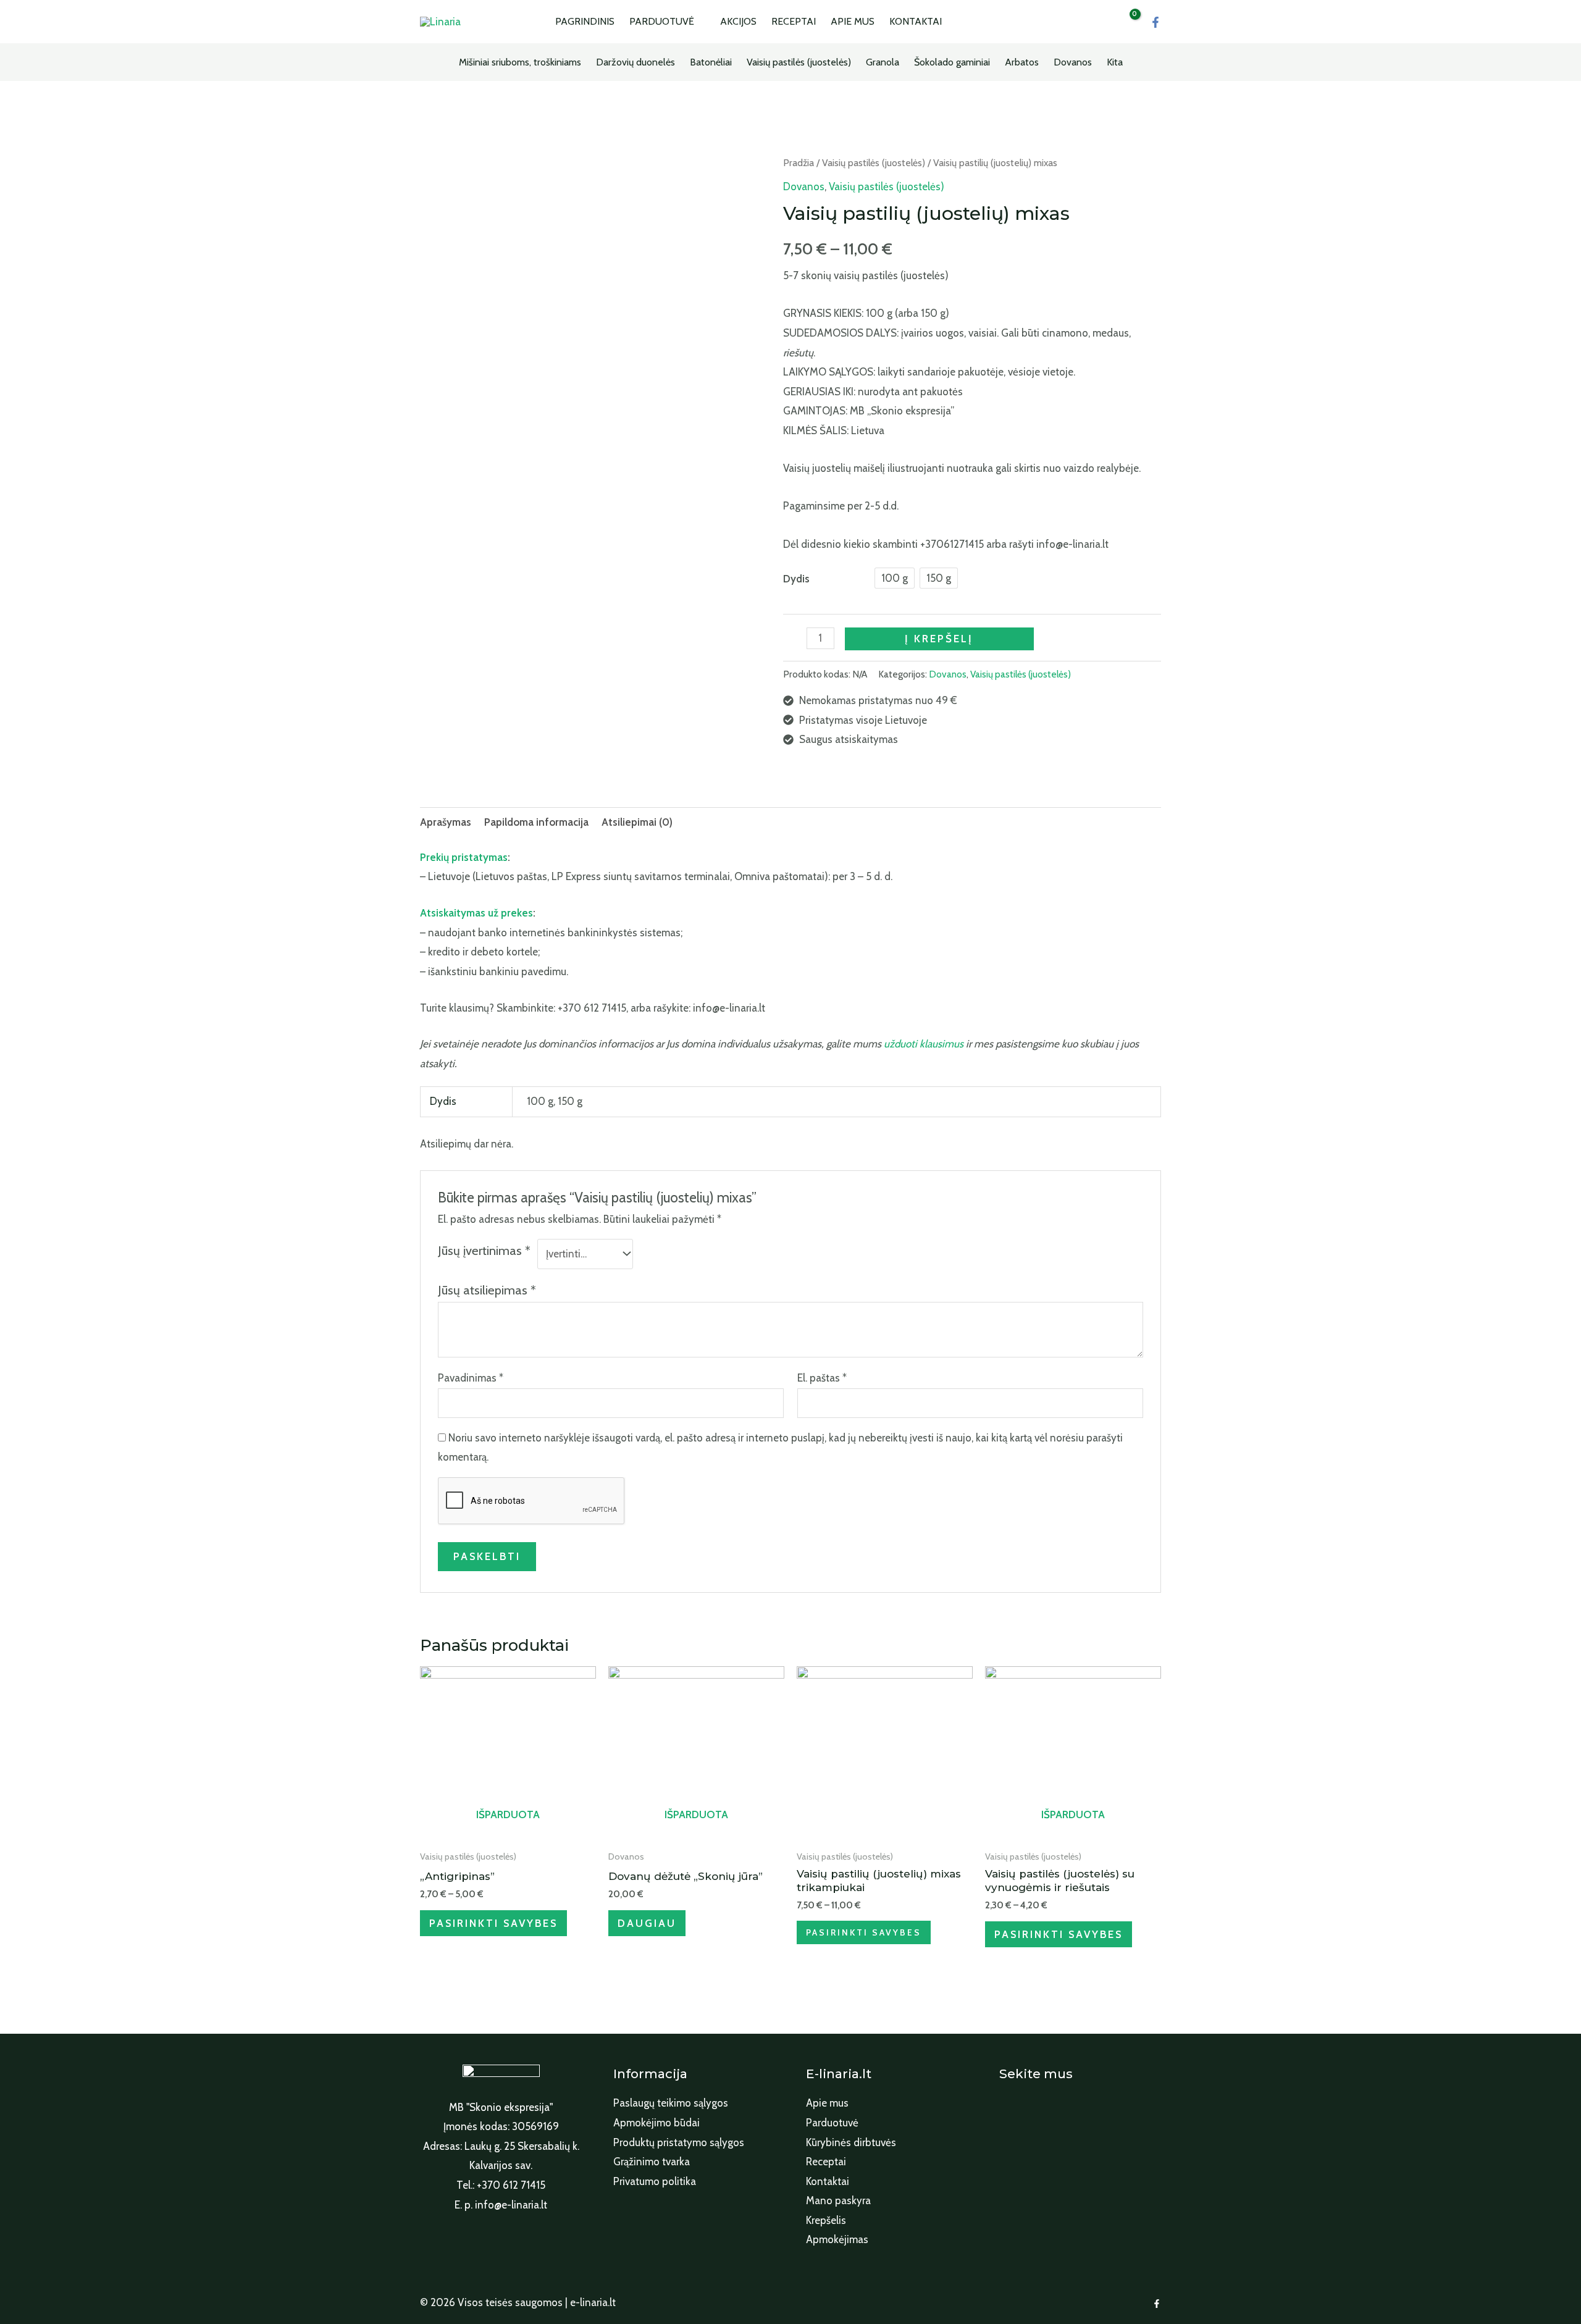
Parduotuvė (832, 2123)
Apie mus (827, 2103)
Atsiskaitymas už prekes (476, 913)
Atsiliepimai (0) (637, 822)
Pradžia (799, 163)
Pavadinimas (471, 1378)
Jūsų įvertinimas (484, 1250)
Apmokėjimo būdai (656, 2123)
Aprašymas (446, 822)
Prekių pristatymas (464, 857)
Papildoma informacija (536, 822)
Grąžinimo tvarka (652, 2162)
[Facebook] (1155, 22)
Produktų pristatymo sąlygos (679, 2142)
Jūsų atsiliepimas (487, 1290)
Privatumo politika (655, 2181)
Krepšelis (826, 2220)
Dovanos (804, 187)
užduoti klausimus (924, 1044)
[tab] (446, 822)
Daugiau (647, 1923)
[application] (700, 22)
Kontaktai (828, 2181)
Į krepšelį (939, 639)
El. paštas (822, 1378)
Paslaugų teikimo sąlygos (671, 2103)
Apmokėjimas (837, 2239)
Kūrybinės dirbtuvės (851, 2142)
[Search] (1088, 22)
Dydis (796, 579)
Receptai (826, 2162)
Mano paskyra (838, 2200)
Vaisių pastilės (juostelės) (874, 163)
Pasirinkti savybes (493, 1923)
